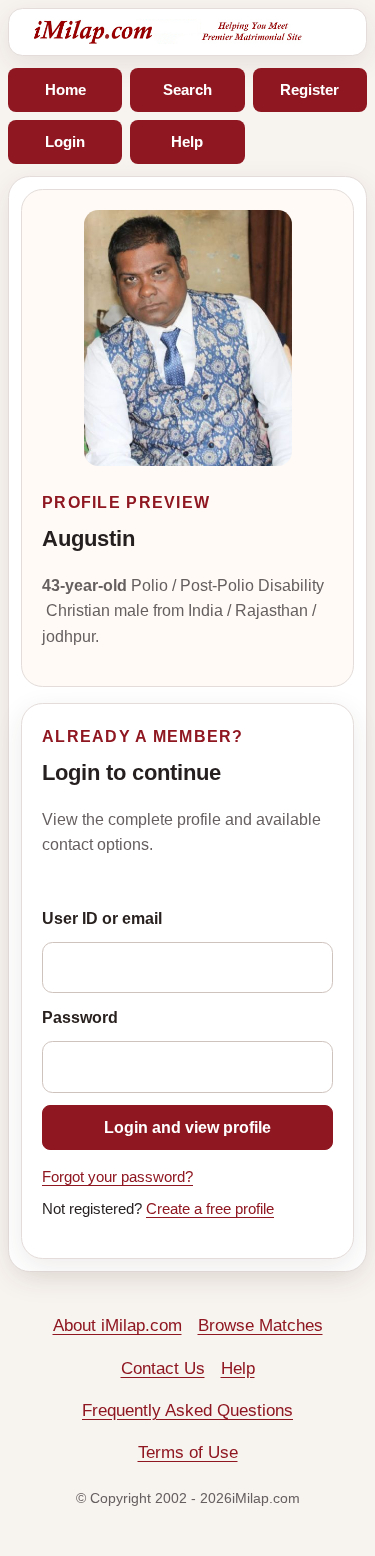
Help (187, 141)
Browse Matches (260, 1325)
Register (309, 89)
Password (80, 1017)
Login (65, 141)
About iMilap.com (117, 1325)
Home (65, 89)
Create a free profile (210, 1209)
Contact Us (163, 1368)
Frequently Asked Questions (187, 1410)
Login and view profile (187, 1127)
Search (187, 89)
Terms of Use (188, 1452)
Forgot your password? (117, 1177)
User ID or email (102, 918)
